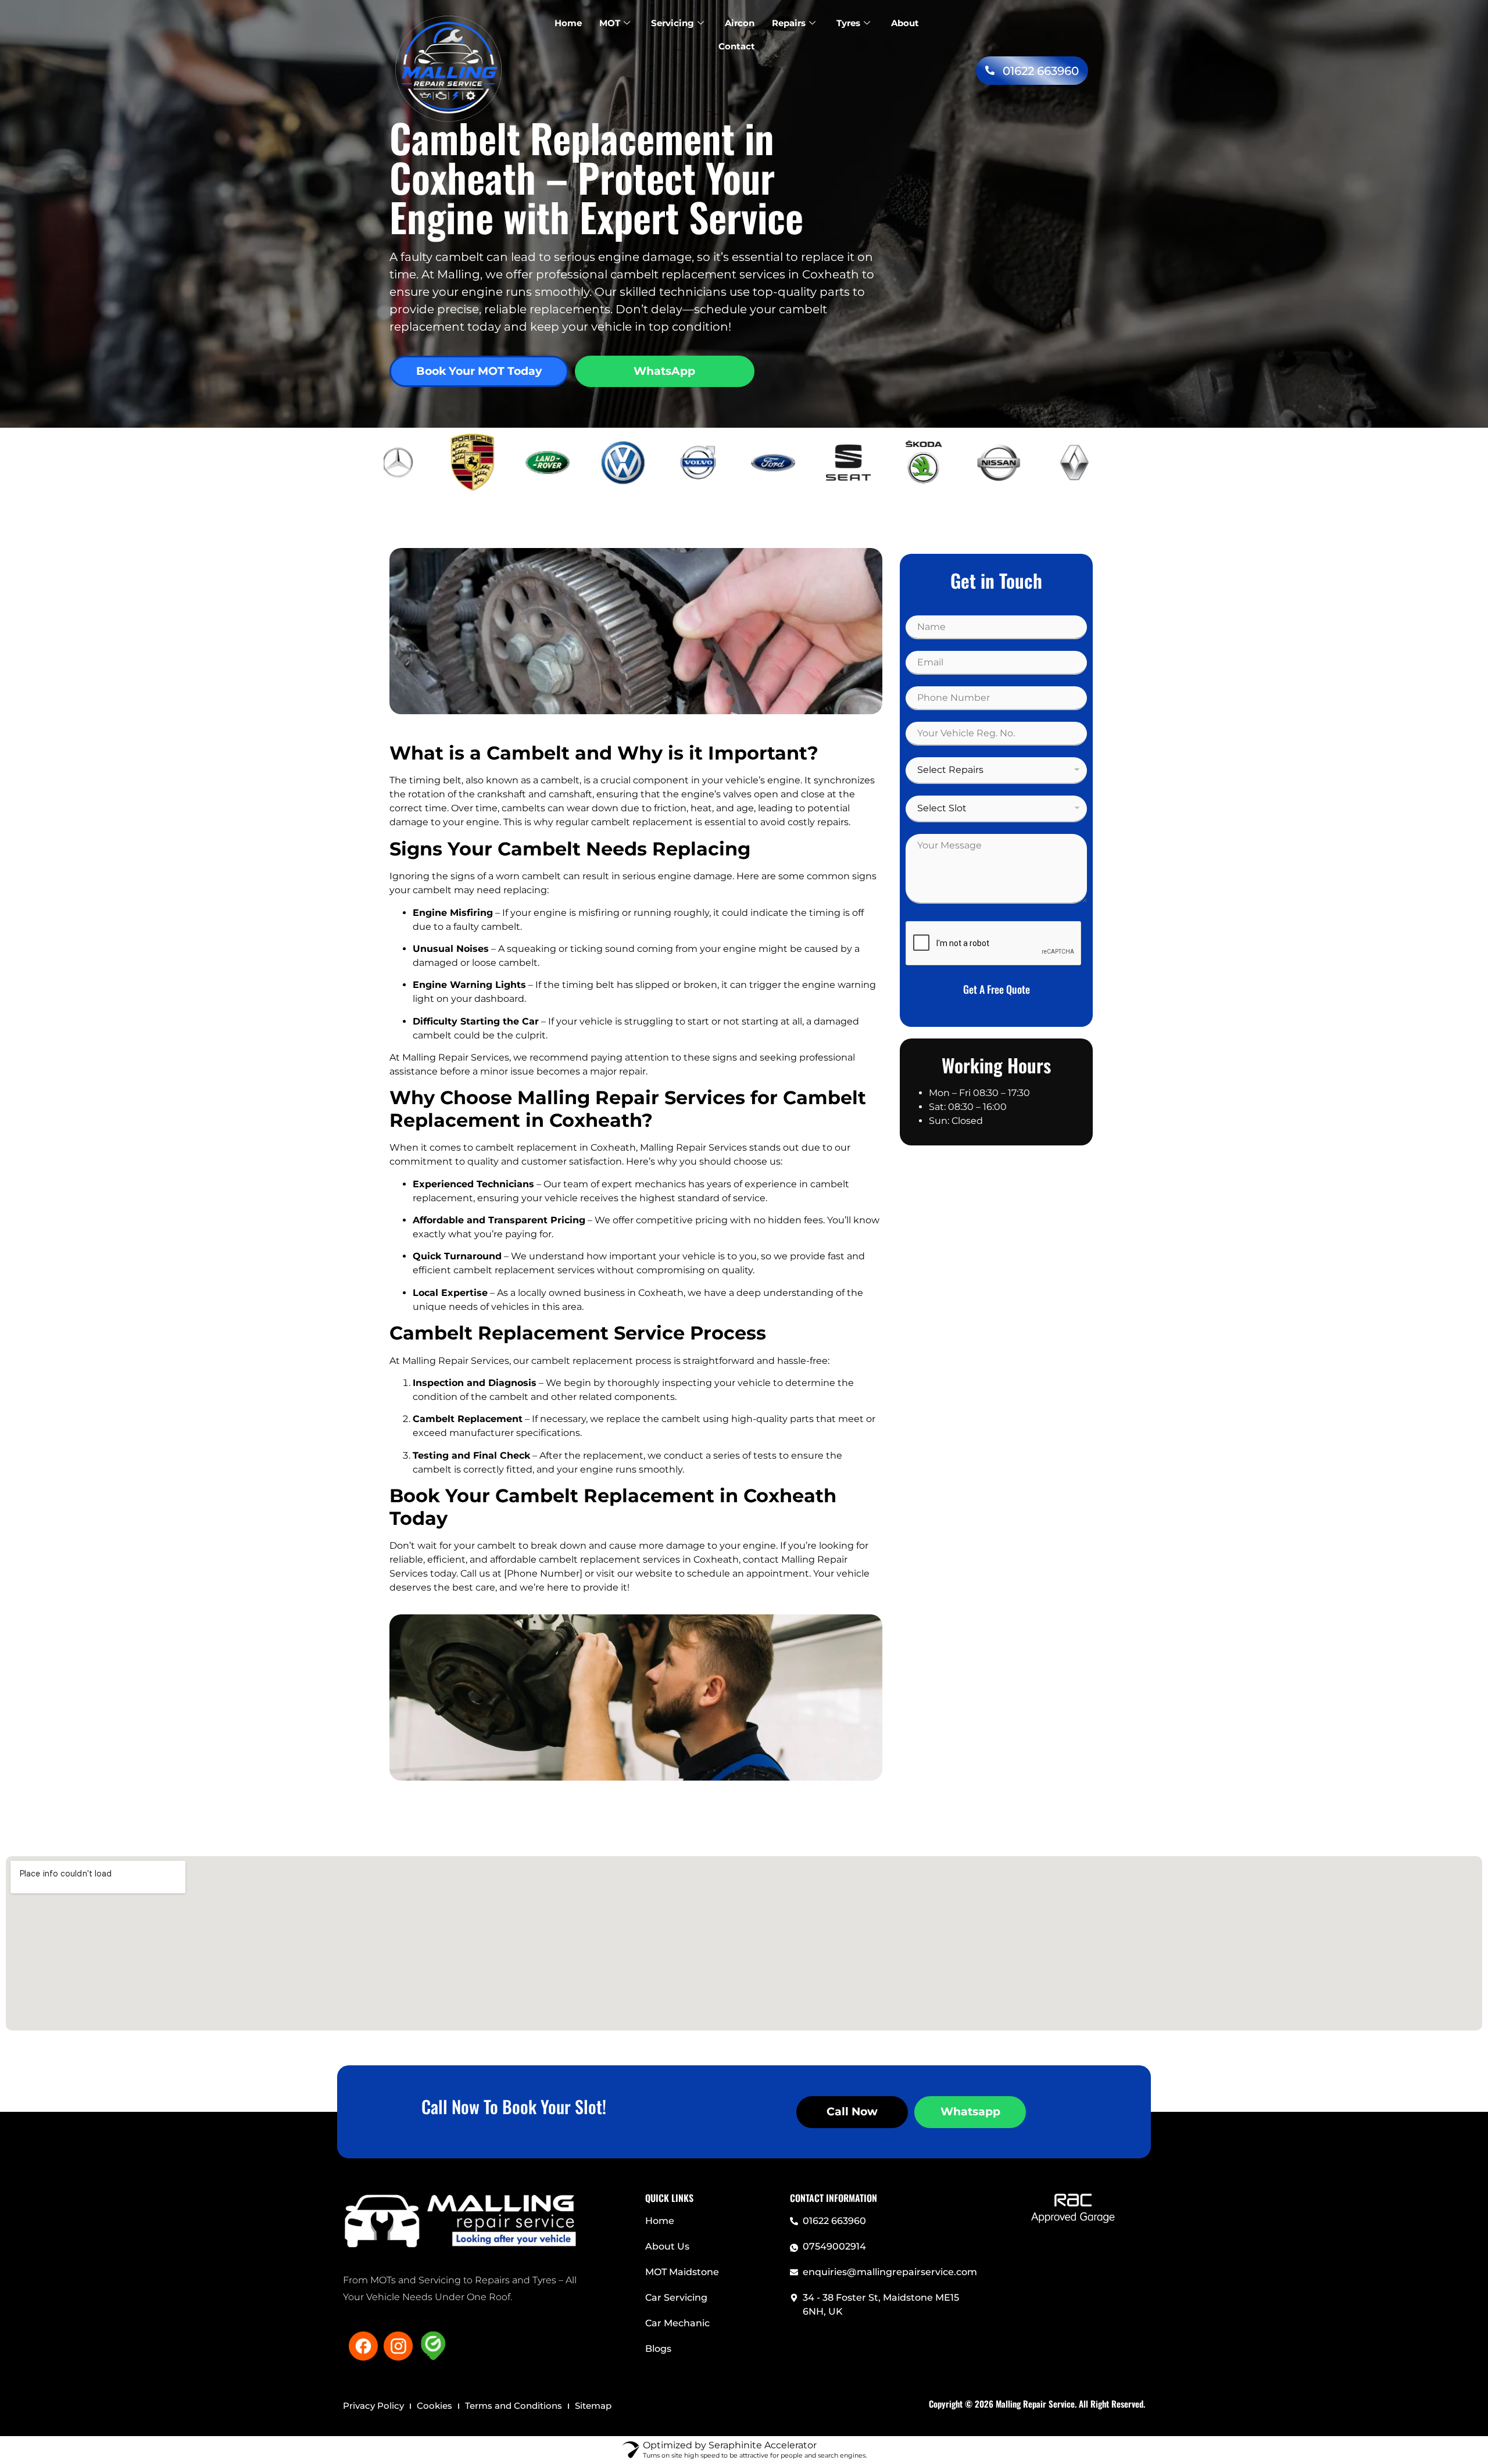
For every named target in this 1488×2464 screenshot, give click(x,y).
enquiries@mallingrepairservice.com (890, 2272)
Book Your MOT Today (479, 371)
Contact (737, 46)
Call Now (852, 2112)
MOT (610, 23)
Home (568, 23)
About (905, 23)
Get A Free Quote (997, 989)
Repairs (789, 23)
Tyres (848, 23)
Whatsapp (970, 2112)
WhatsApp (664, 371)
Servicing (673, 23)
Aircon (740, 23)
